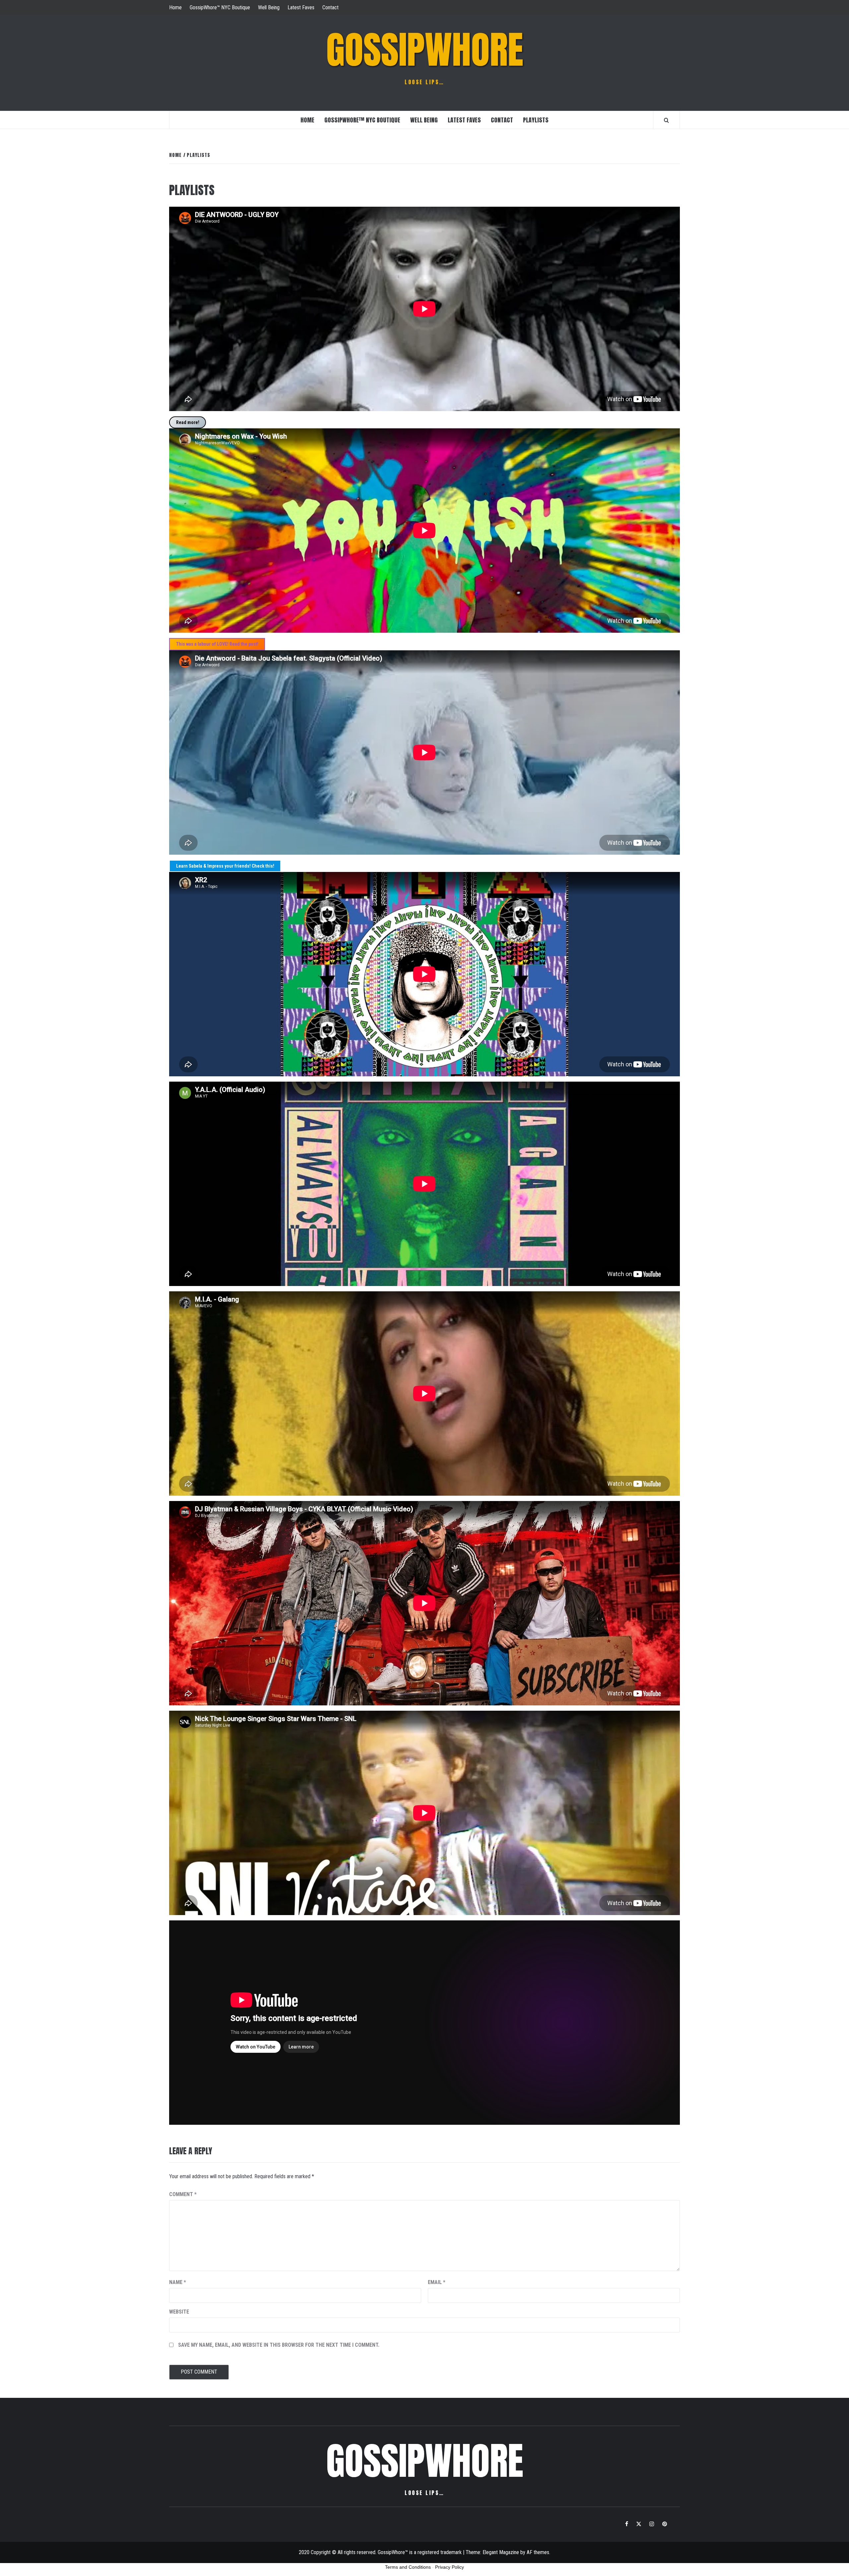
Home (175, 7)
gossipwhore (425, 50)
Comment (183, 2194)
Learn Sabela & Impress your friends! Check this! (225, 866)
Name (178, 2282)
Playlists (536, 120)
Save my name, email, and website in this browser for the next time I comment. (279, 2345)
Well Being (269, 7)
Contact (330, 7)
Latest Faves (301, 7)
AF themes (538, 2552)
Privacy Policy (450, 2567)
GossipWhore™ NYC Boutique (220, 7)
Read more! (188, 422)
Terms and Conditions (408, 2567)
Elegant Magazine (501, 2552)
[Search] (666, 120)
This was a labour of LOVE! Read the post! (217, 644)
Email (437, 2282)
